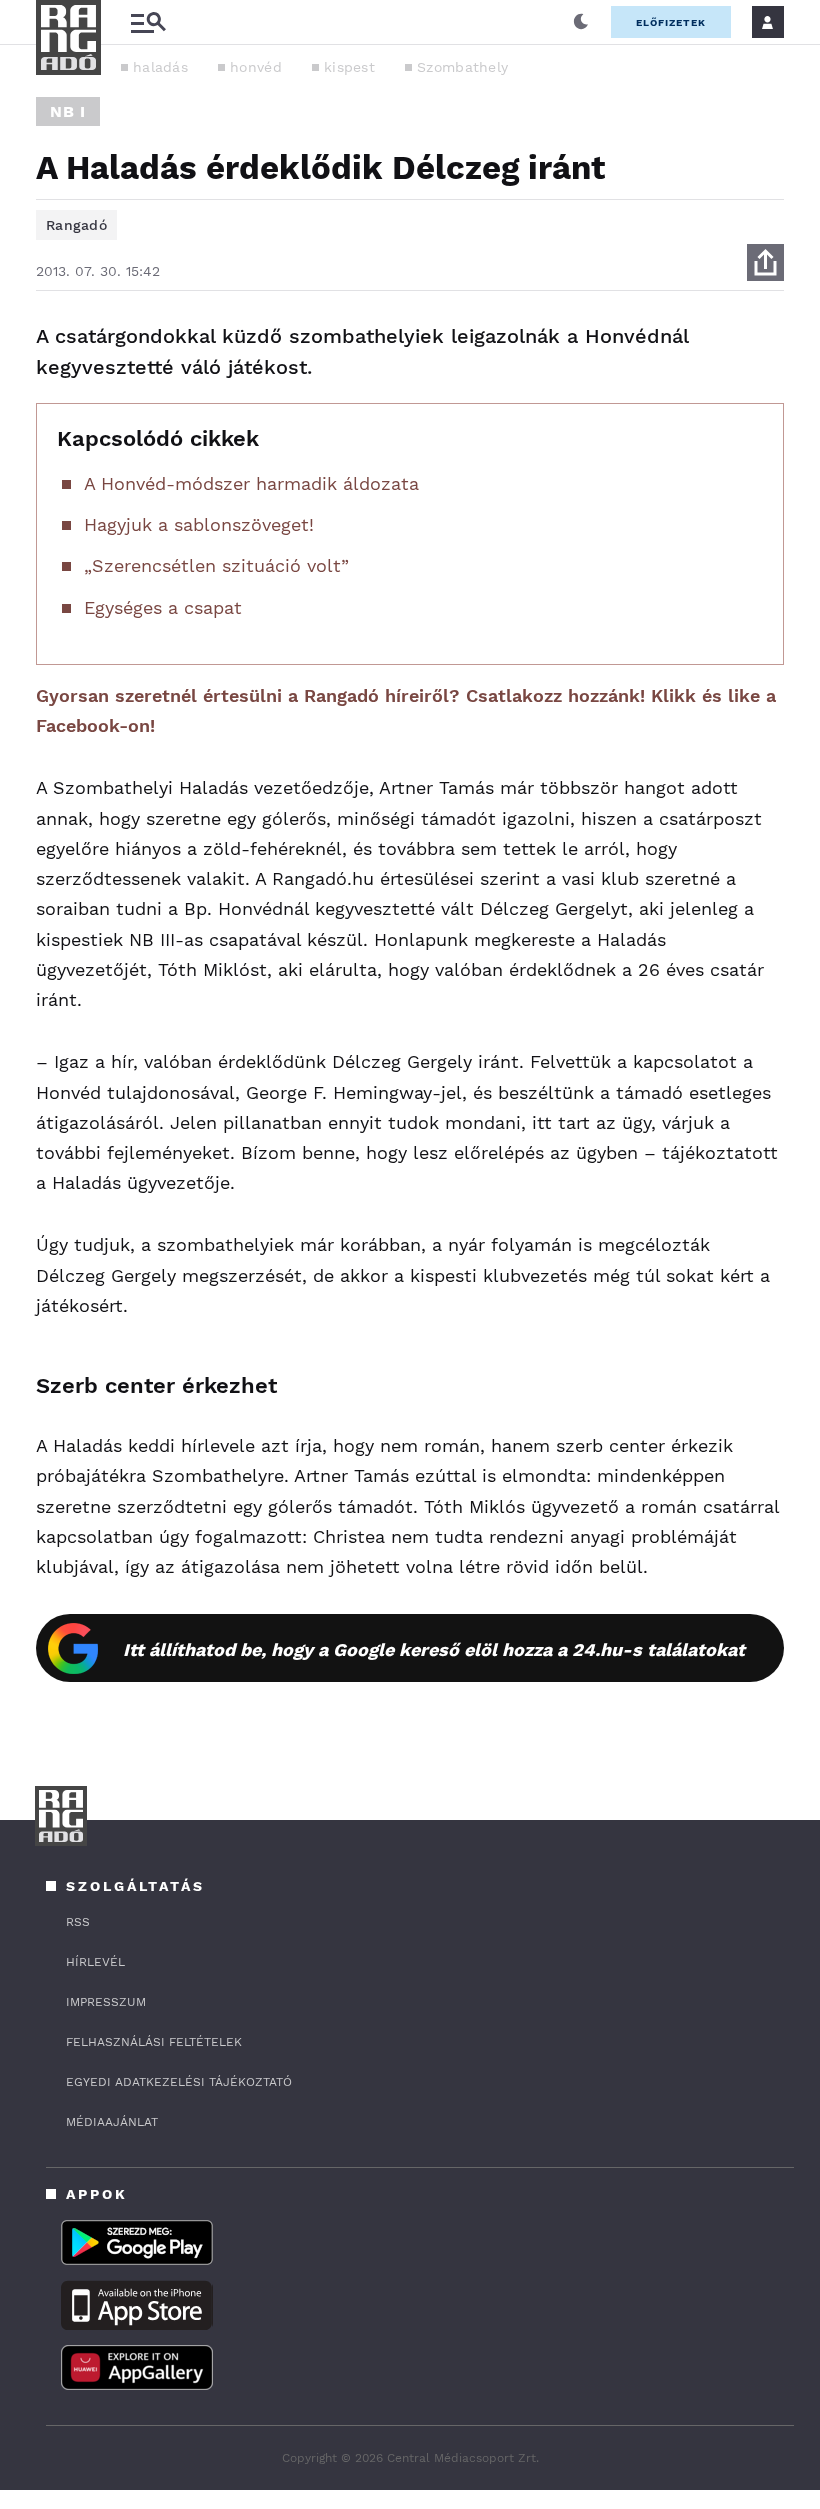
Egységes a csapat (163, 607)
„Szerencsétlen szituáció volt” (216, 565)
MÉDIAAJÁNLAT (112, 2122)
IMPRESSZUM (106, 2002)
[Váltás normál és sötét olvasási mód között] (581, 22)
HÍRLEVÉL (95, 1962)
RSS (78, 1922)
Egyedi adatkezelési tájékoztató (179, 2082)
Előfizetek (671, 22)
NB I (68, 111)
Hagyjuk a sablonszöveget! (199, 524)
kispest (349, 67)
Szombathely (462, 67)
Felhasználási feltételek (154, 2042)
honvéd (256, 67)
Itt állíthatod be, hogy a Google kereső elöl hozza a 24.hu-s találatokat (434, 1649)
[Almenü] (148, 22)
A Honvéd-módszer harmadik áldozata (251, 483)
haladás (160, 67)
